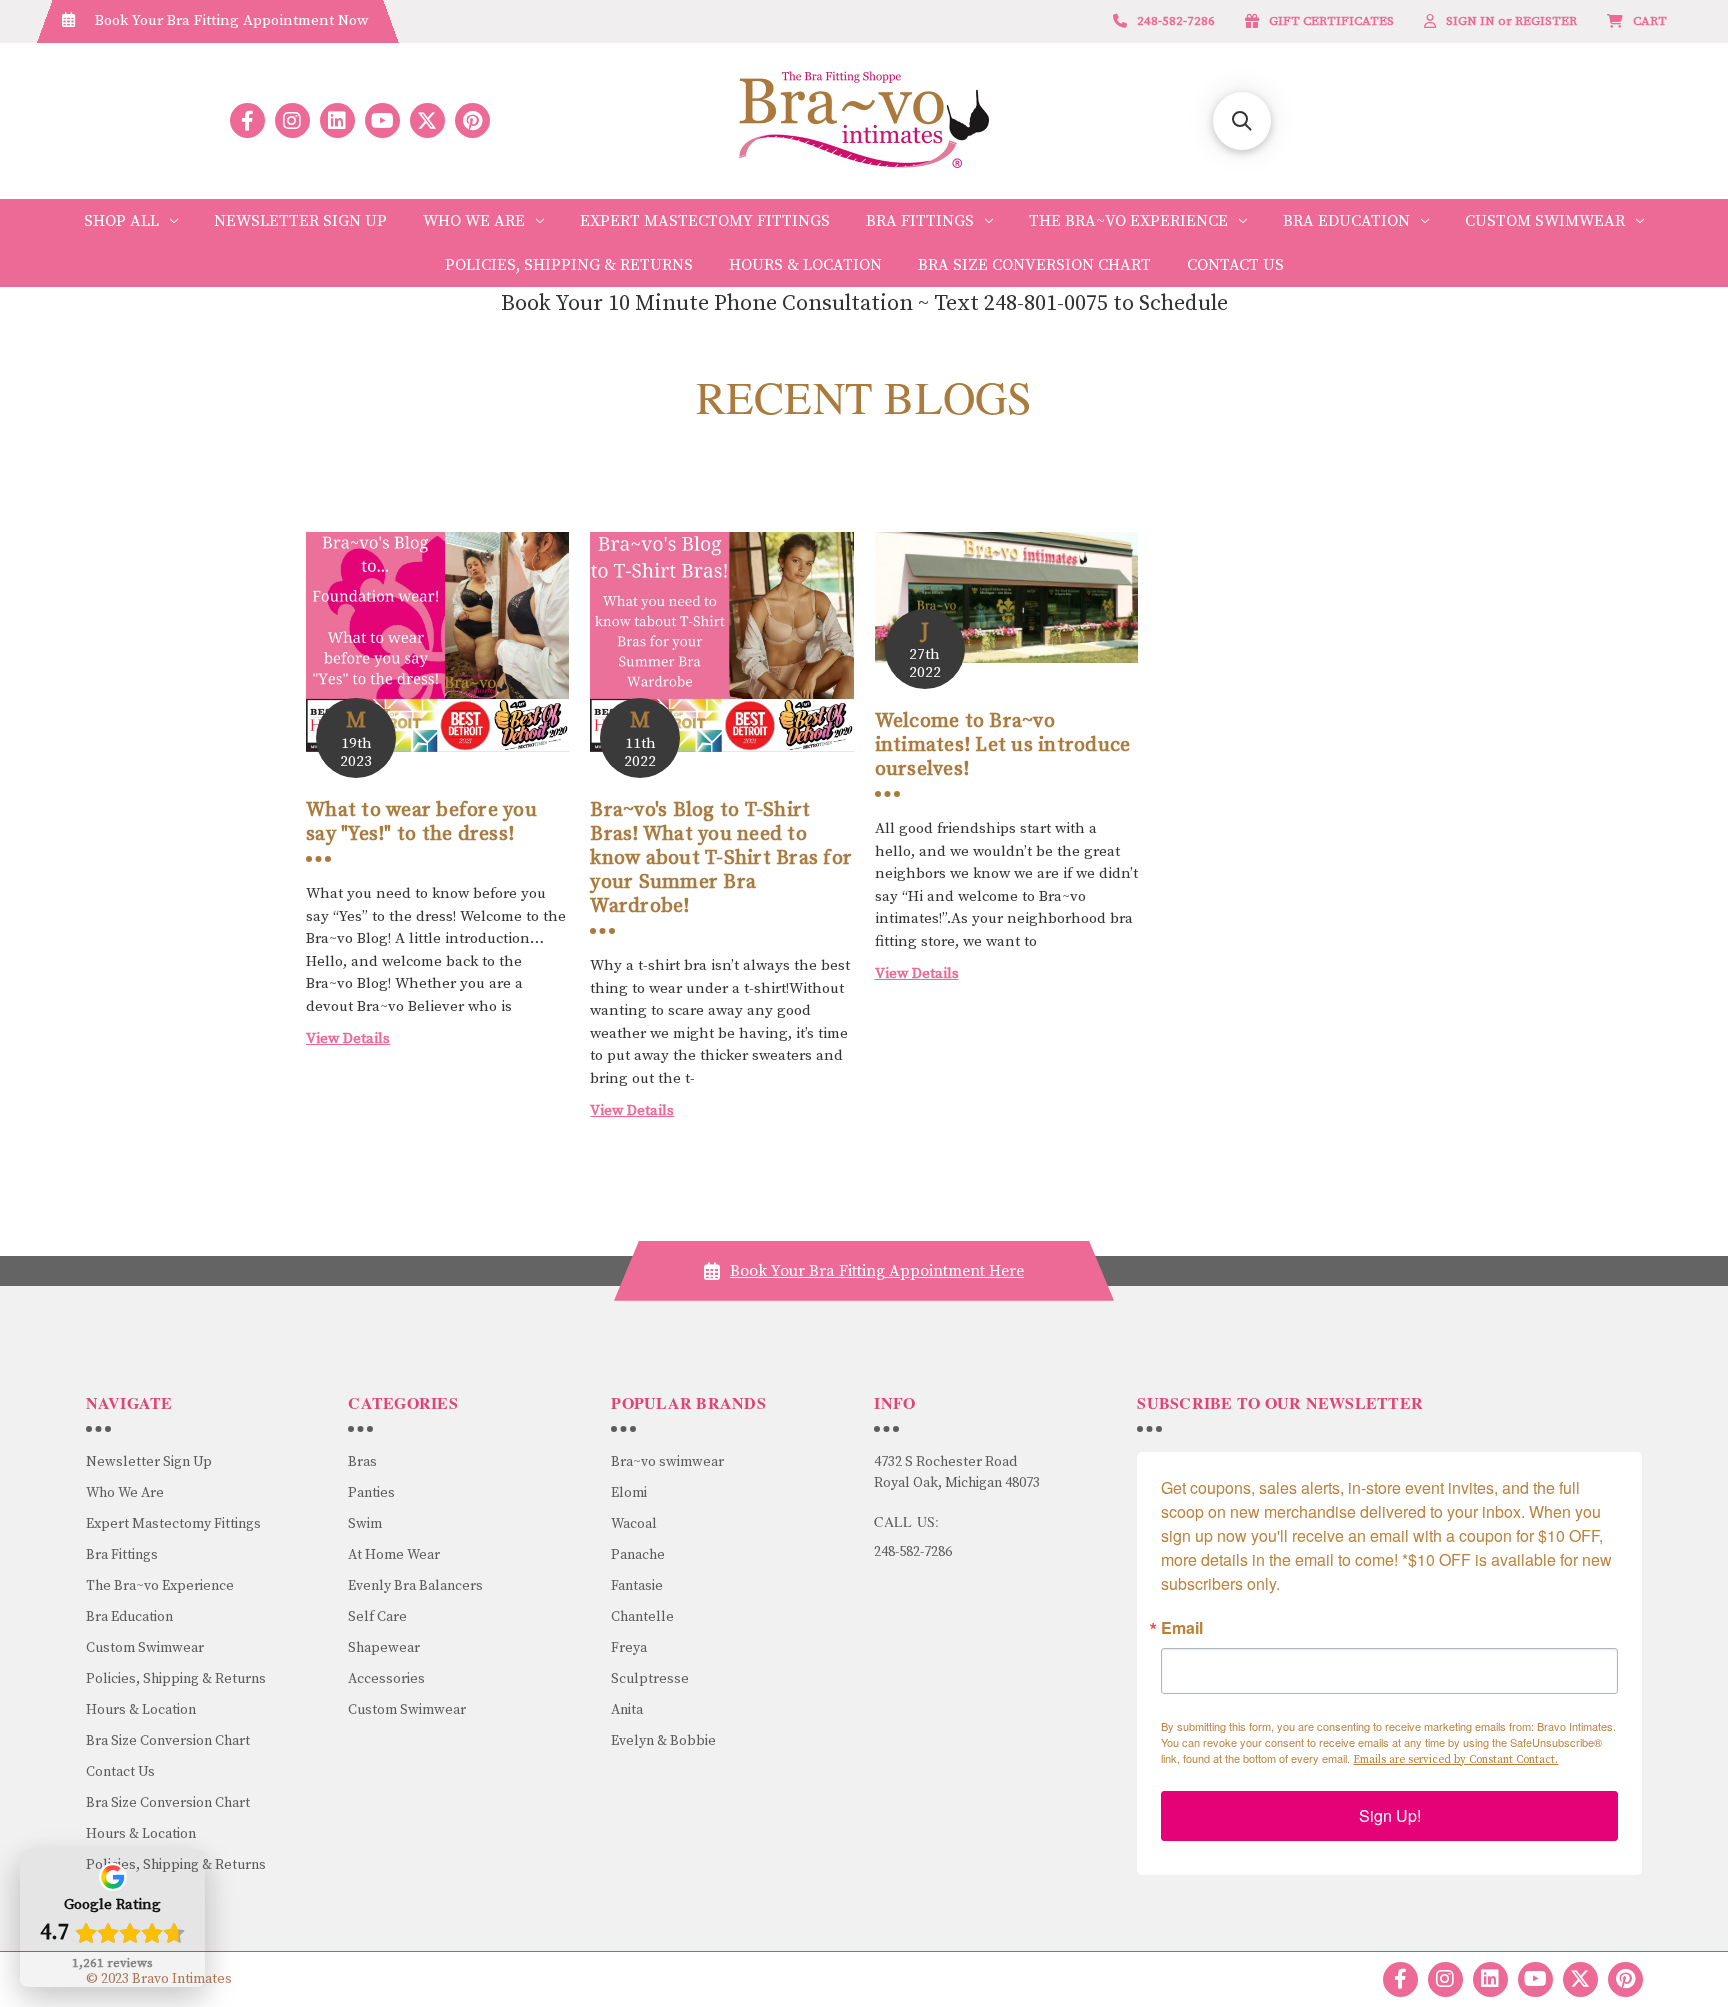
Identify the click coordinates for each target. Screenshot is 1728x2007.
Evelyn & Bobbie (663, 1741)
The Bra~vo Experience (1128, 221)
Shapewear (384, 1648)
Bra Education (1346, 221)
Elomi (629, 1493)
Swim (365, 1524)
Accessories (386, 1679)
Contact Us (1235, 265)
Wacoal (634, 1524)
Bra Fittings (920, 221)
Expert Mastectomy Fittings (705, 221)
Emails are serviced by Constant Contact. (1455, 1760)
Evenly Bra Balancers (415, 1586)
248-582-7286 (913, 1552)
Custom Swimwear (1545, 221)
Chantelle (642, 1617)
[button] (1242, 121)
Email (1182, 1628)
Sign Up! (1390, 1815)
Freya (629, 1648)
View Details (348, 1038)
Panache (638, 1555)
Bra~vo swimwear (667, 1462)
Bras (362, 1462)
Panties (371, 1493)
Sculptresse (650, 1679)
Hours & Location (805, 265)
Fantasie (637, 1586)
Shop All (121, 221)
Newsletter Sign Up (300, 221)
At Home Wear (394, 1555)
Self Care (377, 1617)
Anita (627, 1710)
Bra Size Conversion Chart (1034, 265)
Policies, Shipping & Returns (569, 265)
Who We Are (474, 221)
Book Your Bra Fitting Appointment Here (877, 1271)
